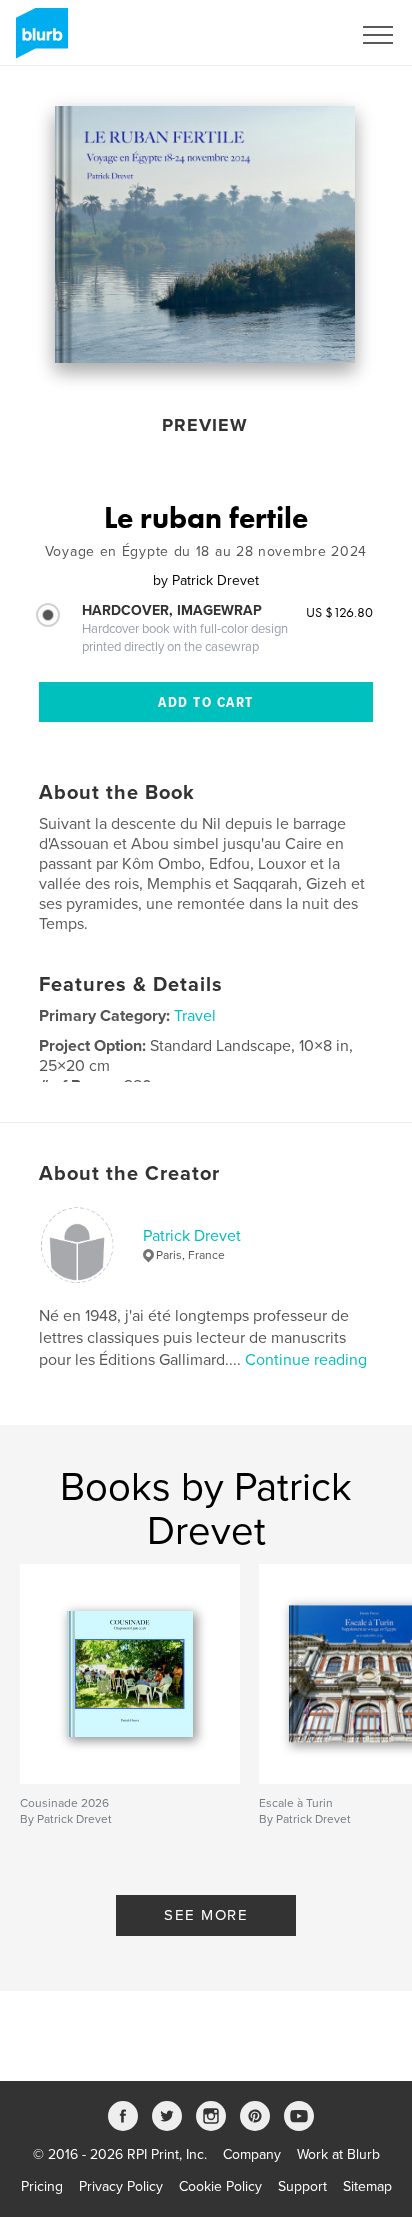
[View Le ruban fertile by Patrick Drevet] (205, 234)
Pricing (42, 2186)
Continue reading (306, 1360)
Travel (195, 1016)
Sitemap (367, 2186)
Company (252, 2154)
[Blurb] (38, 41)
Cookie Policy (220, 2186)
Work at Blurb (338, 2154)
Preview (205, 425)
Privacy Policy (121, 2186)
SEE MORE (206, 1915)
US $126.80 (339, 612)
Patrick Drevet (192, 1236)
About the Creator (129, 1174)
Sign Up (300, 35)
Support (302, 2186)
